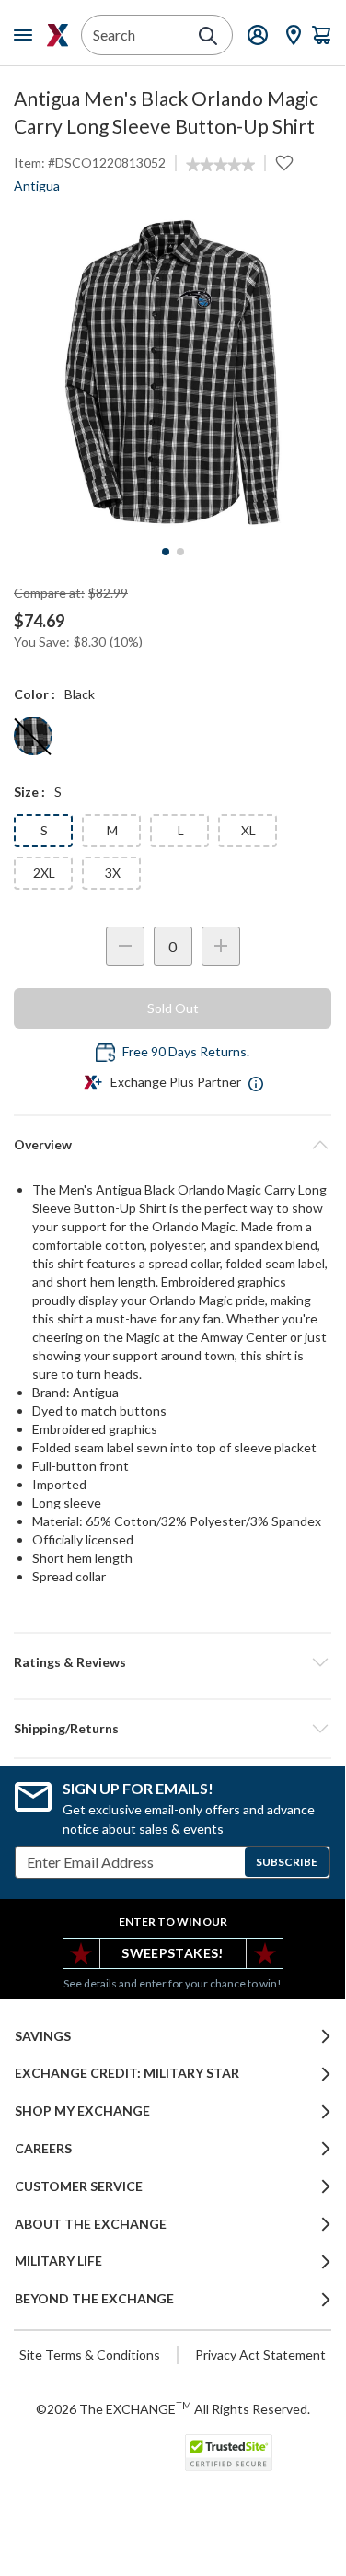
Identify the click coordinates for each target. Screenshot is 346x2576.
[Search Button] (208, 36)
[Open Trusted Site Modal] (229, 2453)
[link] (220, 165)
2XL (44, 873)
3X (113, 873)
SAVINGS (43, 2036)
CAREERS (43, 2149)
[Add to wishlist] (284, 163)
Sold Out (173, 1008)
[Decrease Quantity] (125, 946)
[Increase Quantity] (221, 946)
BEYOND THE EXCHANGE (94, 2299)
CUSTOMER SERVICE (79, 2186)
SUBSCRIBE (287, 1862)
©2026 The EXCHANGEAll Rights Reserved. (173, 2408)
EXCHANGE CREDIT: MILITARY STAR (127, 2073)
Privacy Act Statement (260, 2355)
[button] (173, 1662)
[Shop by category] (27, 35)
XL (248, 830)
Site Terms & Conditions (90, 2355)
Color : (35, 694)
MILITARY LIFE (58, 2261)
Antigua (37, 186)
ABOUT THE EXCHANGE (91, 2224)
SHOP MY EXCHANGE (82, 2111)
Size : (29, 792)
